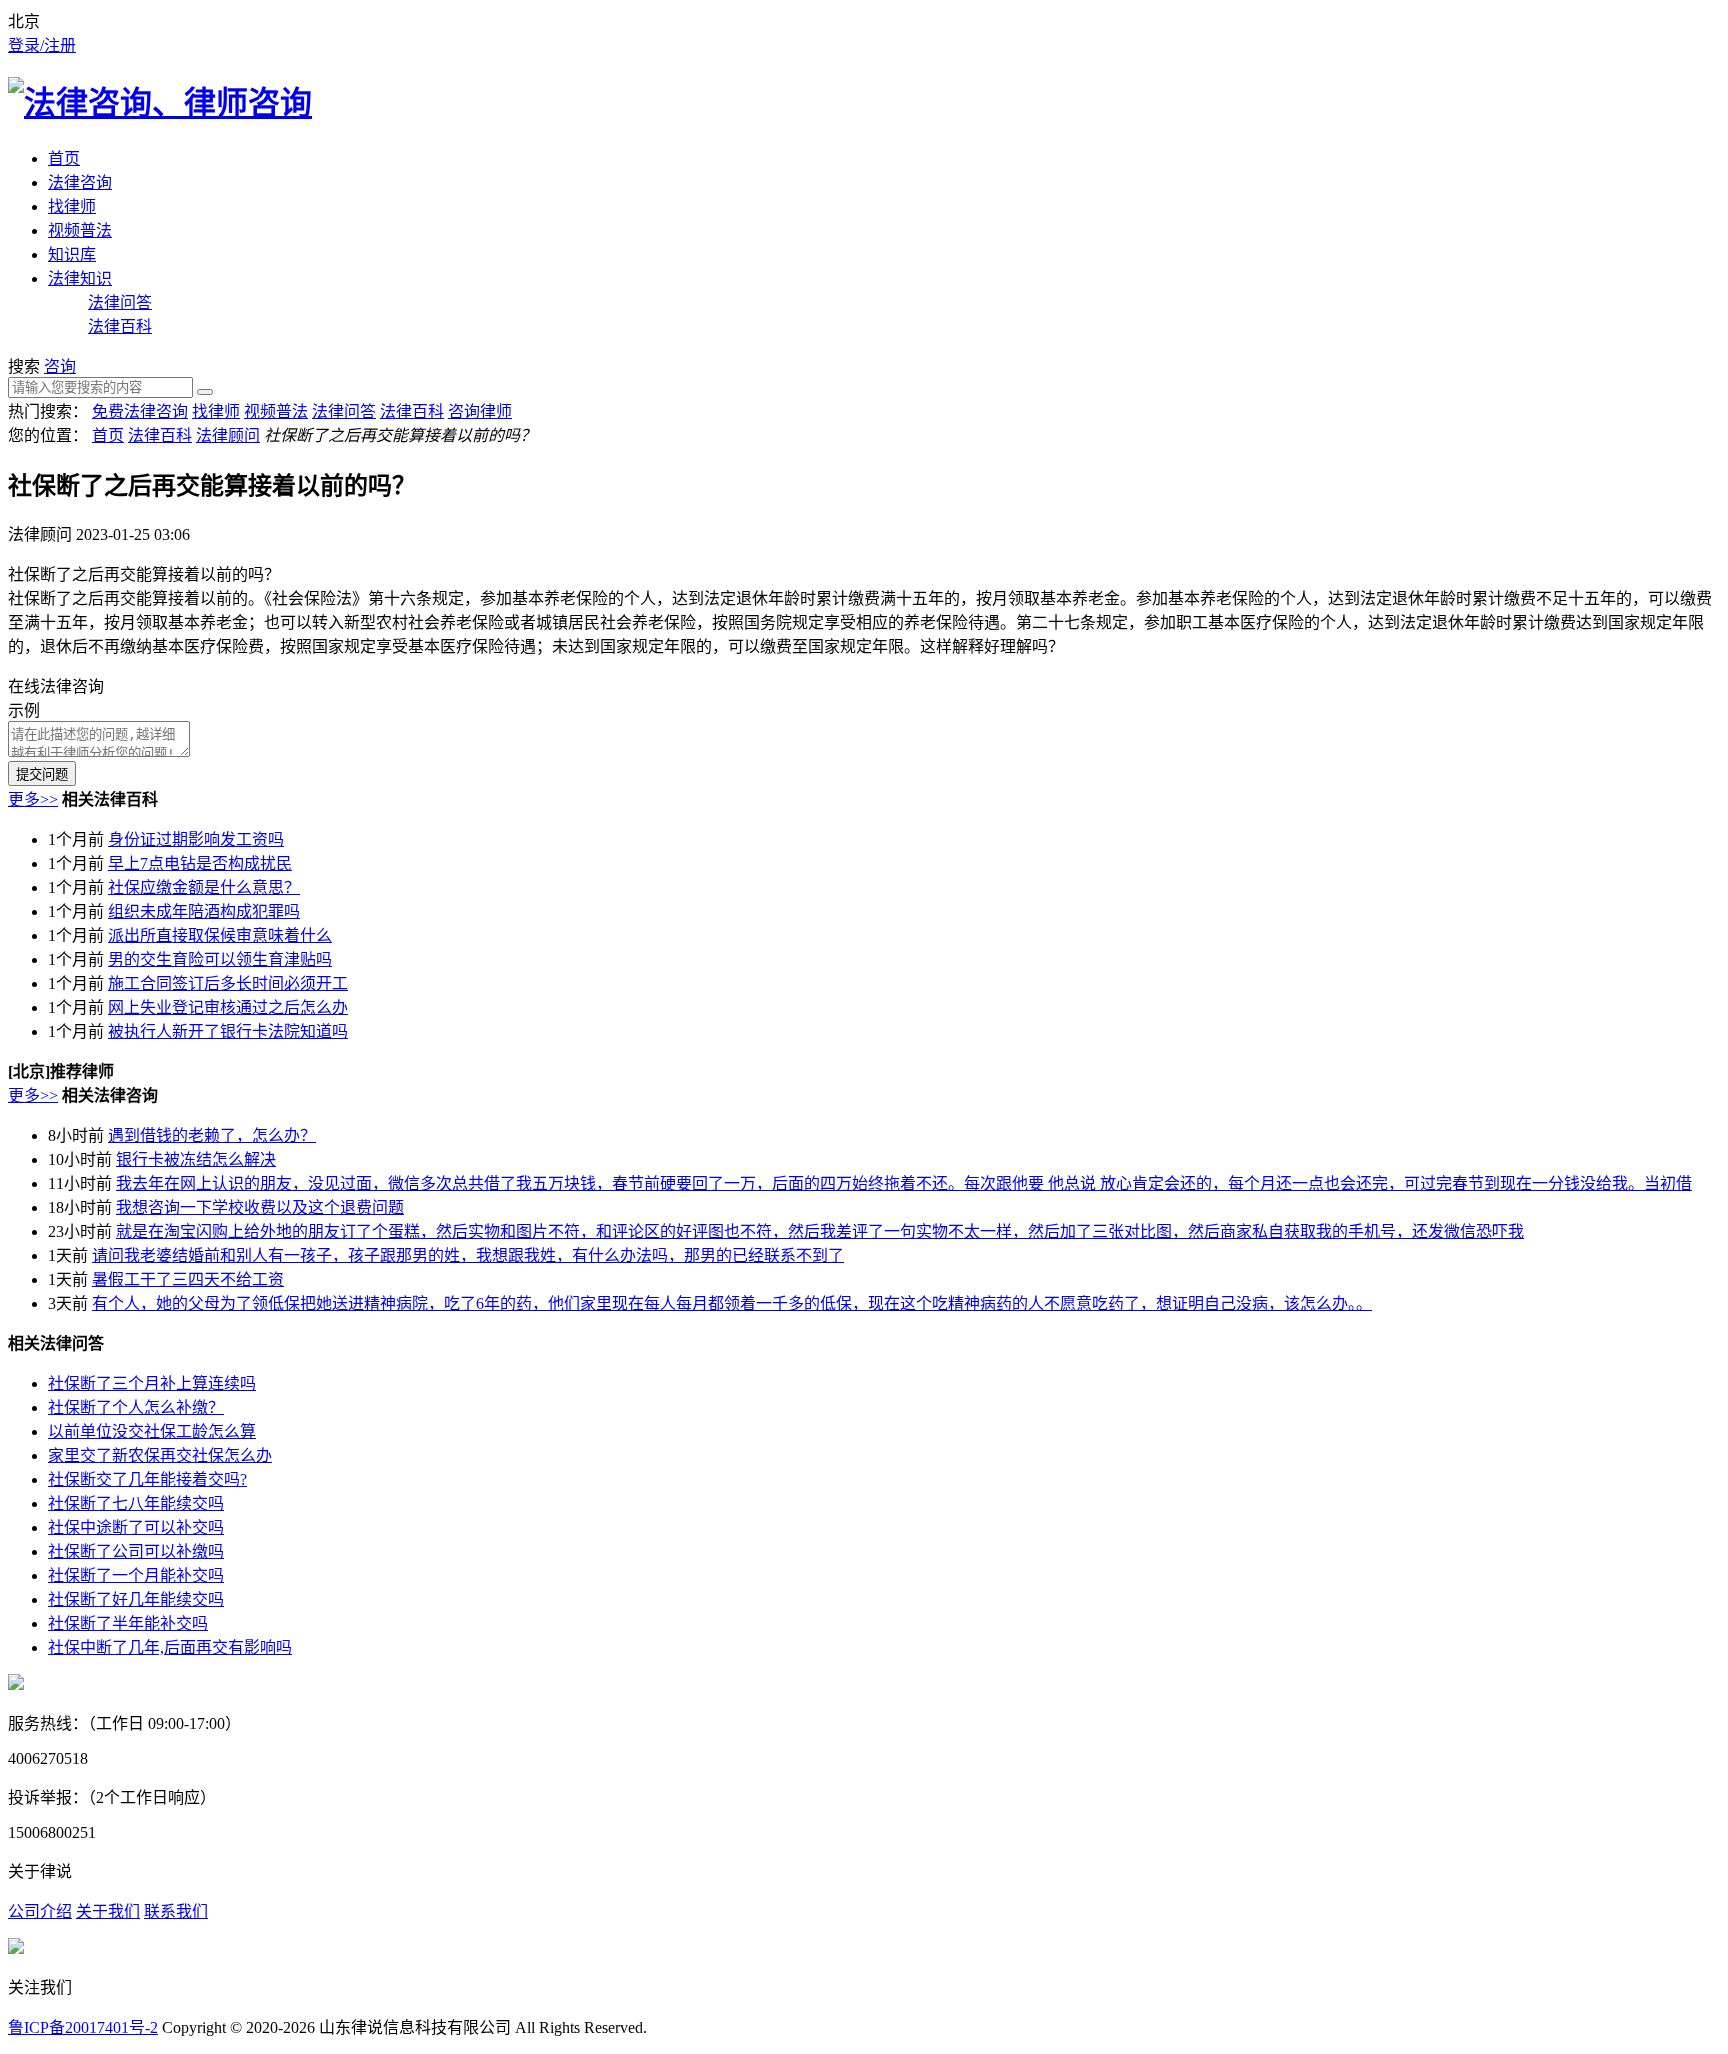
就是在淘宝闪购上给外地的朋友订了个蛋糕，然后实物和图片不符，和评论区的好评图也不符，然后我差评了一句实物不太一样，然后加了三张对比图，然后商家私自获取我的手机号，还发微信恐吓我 (820, 1231)
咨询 (60, 366)
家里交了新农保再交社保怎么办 (160, 1455)
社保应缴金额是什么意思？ (204, 887)
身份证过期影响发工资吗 (196, 839)
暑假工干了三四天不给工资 (188, 1279)
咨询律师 (480, 411)
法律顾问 (228, 435)
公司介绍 (40, 1911)
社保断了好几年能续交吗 (136, 1599)
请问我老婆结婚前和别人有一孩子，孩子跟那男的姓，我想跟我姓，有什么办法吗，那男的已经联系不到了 (468, 1255)
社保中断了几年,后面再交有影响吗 (170, 1647)
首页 (64, 158)
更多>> (33, 799)
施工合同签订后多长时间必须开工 (228, 983)
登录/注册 (42, 45)
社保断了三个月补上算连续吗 (152, 1383)
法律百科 (120, 326)
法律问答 (120, 302)
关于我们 (108, 1911)
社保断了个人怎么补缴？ (136, 1407)
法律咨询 (80, 182)
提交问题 (42, 774)
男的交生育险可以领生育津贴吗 (220, 959)
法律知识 (80, 278)
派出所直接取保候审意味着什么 (220, 935)
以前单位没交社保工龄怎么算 (152, 1431)
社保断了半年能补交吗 (128, 1623)
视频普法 (80, 230)
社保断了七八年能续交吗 (136, 1503)
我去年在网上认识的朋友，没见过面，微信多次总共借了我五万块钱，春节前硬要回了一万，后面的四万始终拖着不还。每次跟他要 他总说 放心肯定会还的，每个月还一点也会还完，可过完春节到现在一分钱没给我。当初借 (904, 1183)
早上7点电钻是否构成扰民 (200, 863)
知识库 (72, 254)
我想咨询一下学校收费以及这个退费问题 (260, 1207)
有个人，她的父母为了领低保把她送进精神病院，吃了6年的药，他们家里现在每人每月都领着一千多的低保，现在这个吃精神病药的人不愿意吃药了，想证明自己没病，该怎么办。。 (732, 1303)
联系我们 (176, 1911)
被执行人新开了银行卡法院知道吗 (228, 1031)
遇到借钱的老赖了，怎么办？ (212, 1135)
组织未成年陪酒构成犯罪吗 (204, 911)
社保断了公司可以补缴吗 (136, 1551)
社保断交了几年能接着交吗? (147, 1479)
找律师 (72, 206)
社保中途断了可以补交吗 (136, 1527)
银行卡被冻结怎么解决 (196, 1159)
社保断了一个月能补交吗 (136, 1575)
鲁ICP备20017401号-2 (83, 2027)
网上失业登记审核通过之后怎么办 (228, 1007)
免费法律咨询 (140, 411)
